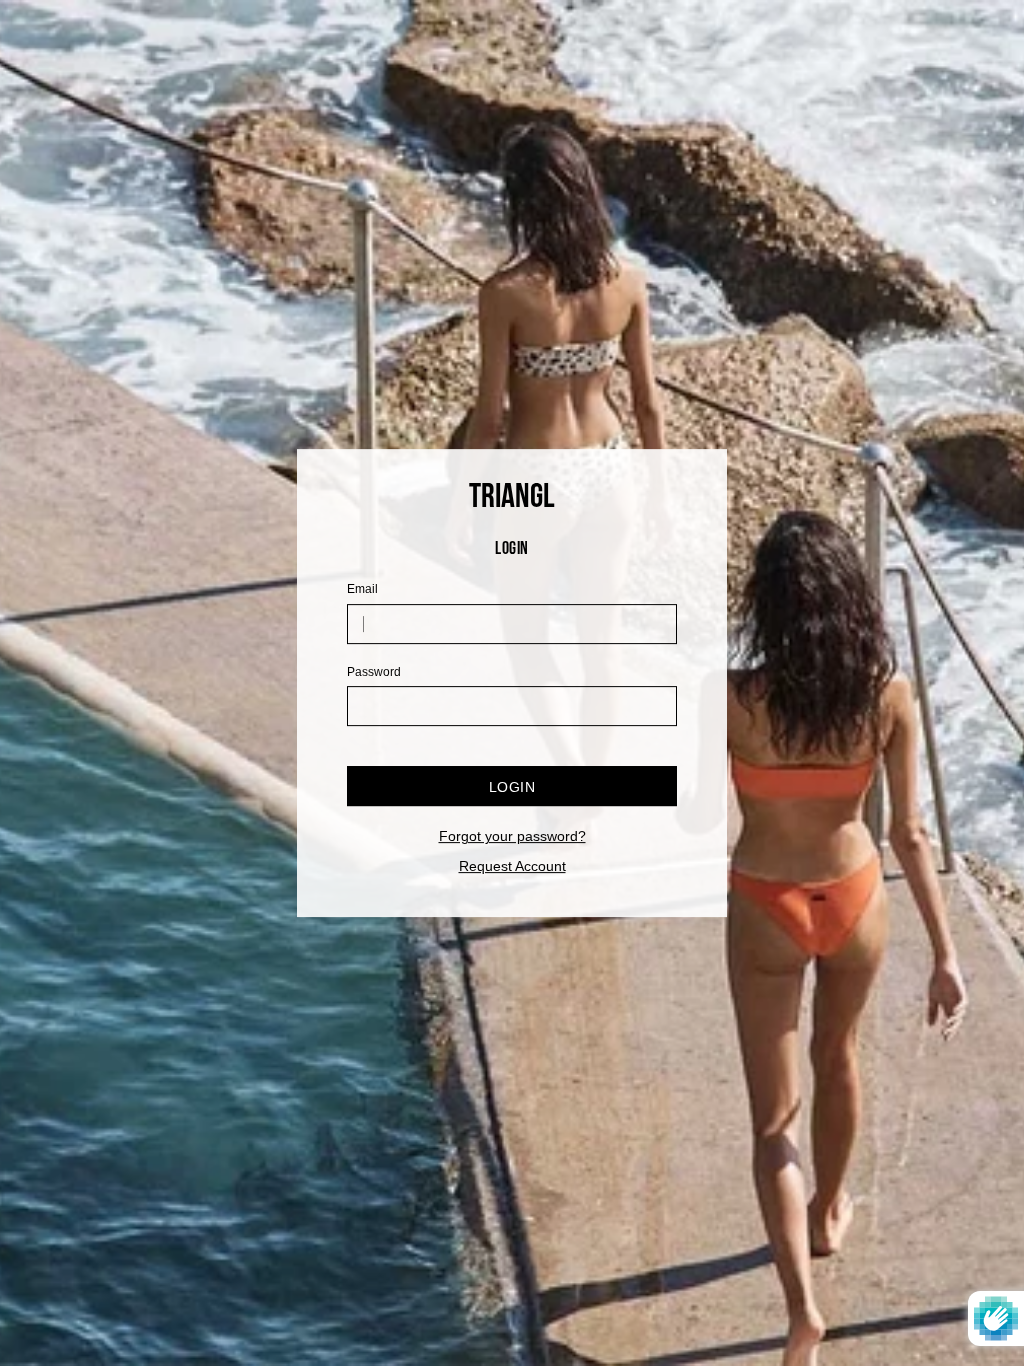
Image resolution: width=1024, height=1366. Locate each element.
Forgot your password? (512, 836)
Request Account (512, 867)
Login (512, 787)
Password (374, 672)
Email (362, 590)
